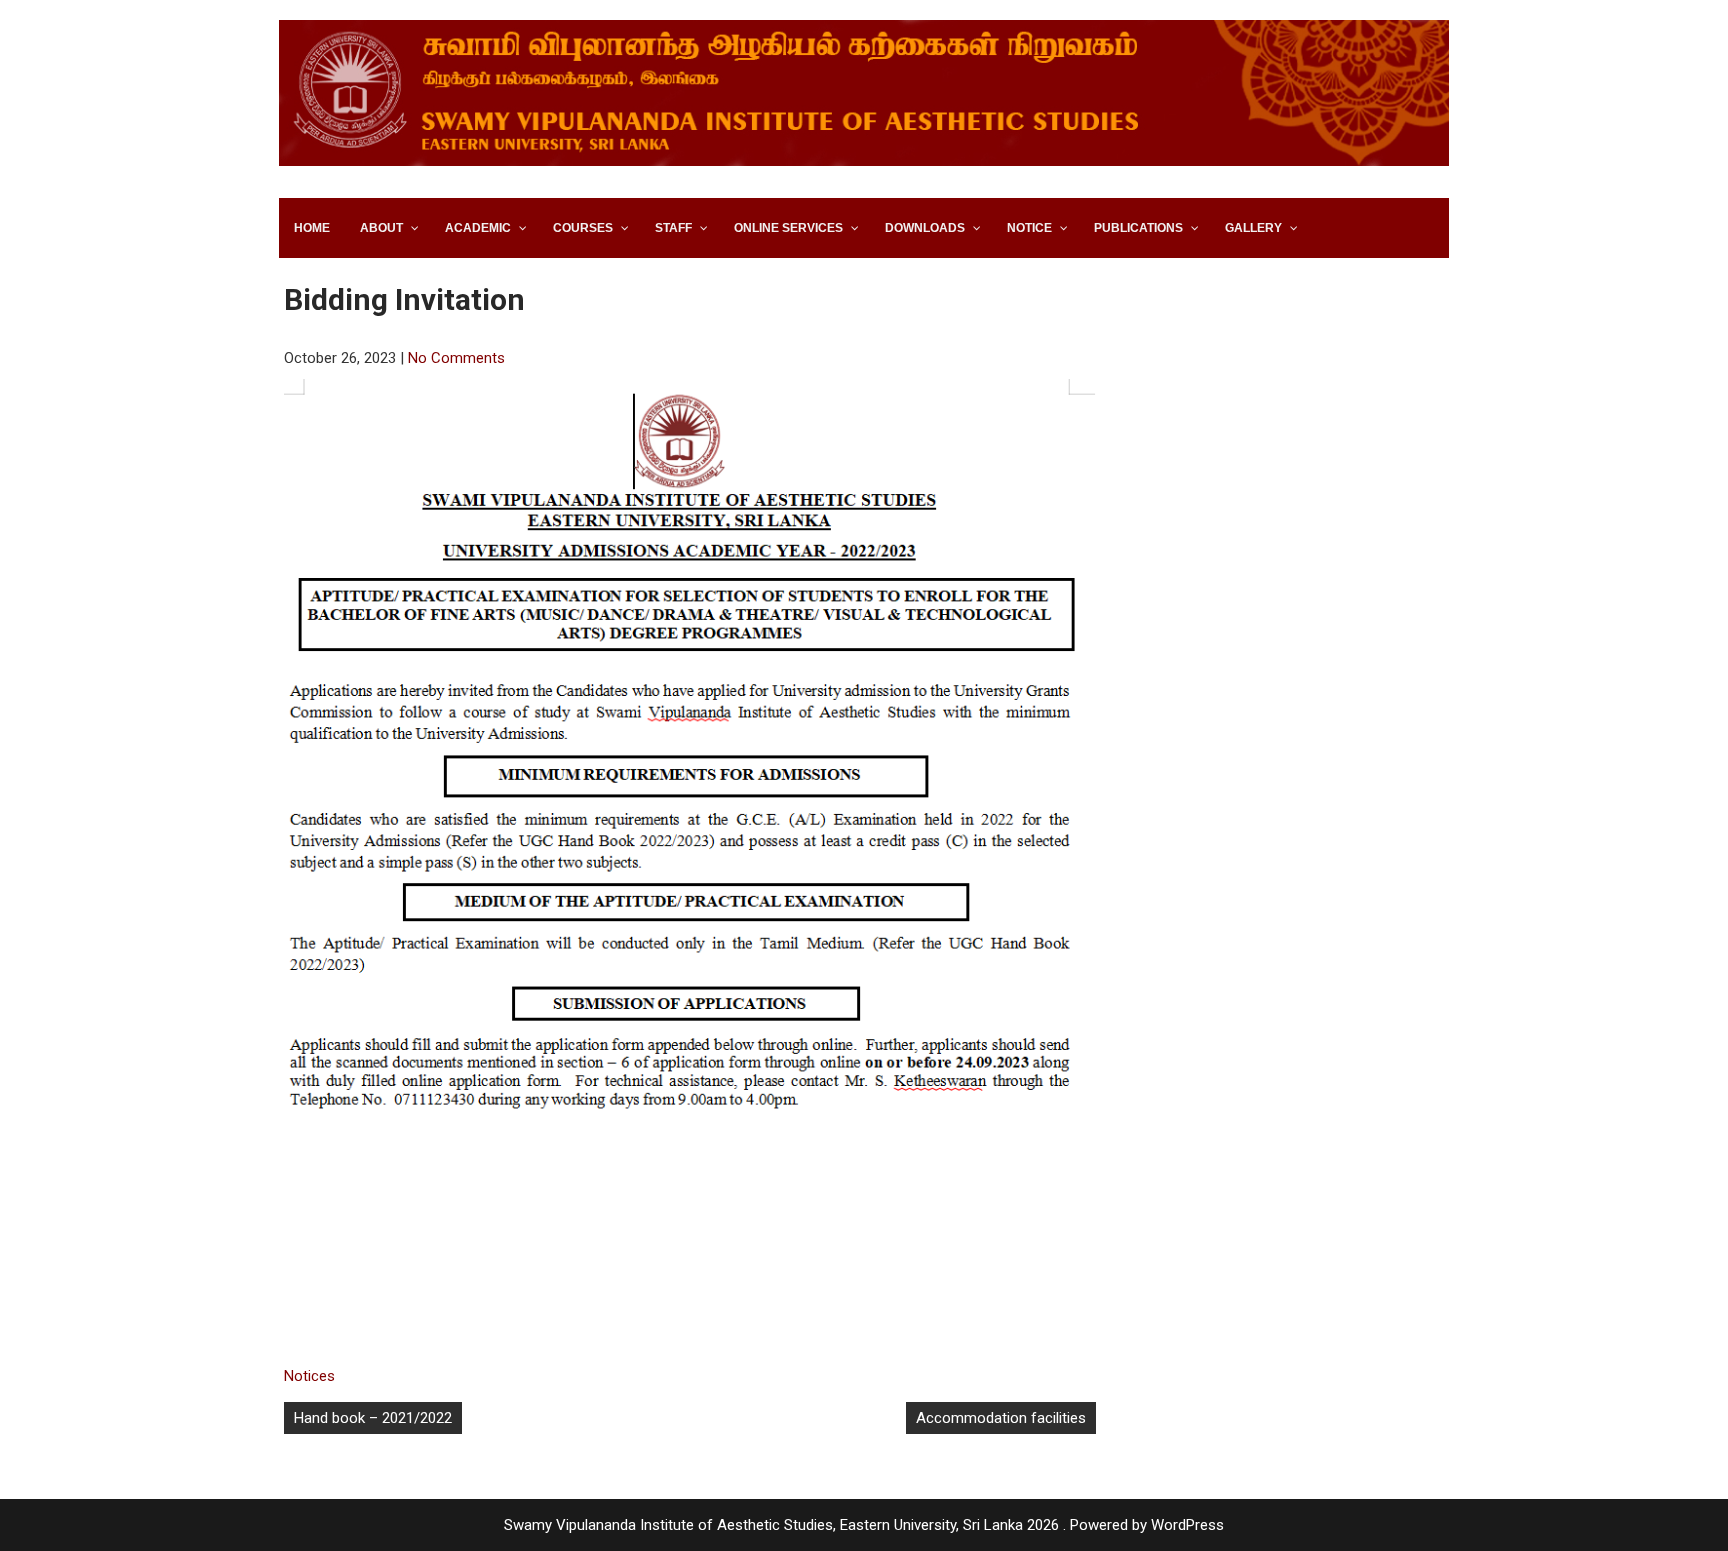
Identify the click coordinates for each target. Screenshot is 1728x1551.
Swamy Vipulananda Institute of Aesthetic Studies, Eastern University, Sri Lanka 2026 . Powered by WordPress (864, 1525)
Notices (309, 1376)
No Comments (456, 358)
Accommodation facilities (1001, 1418)
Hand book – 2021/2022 (373, 1418)
